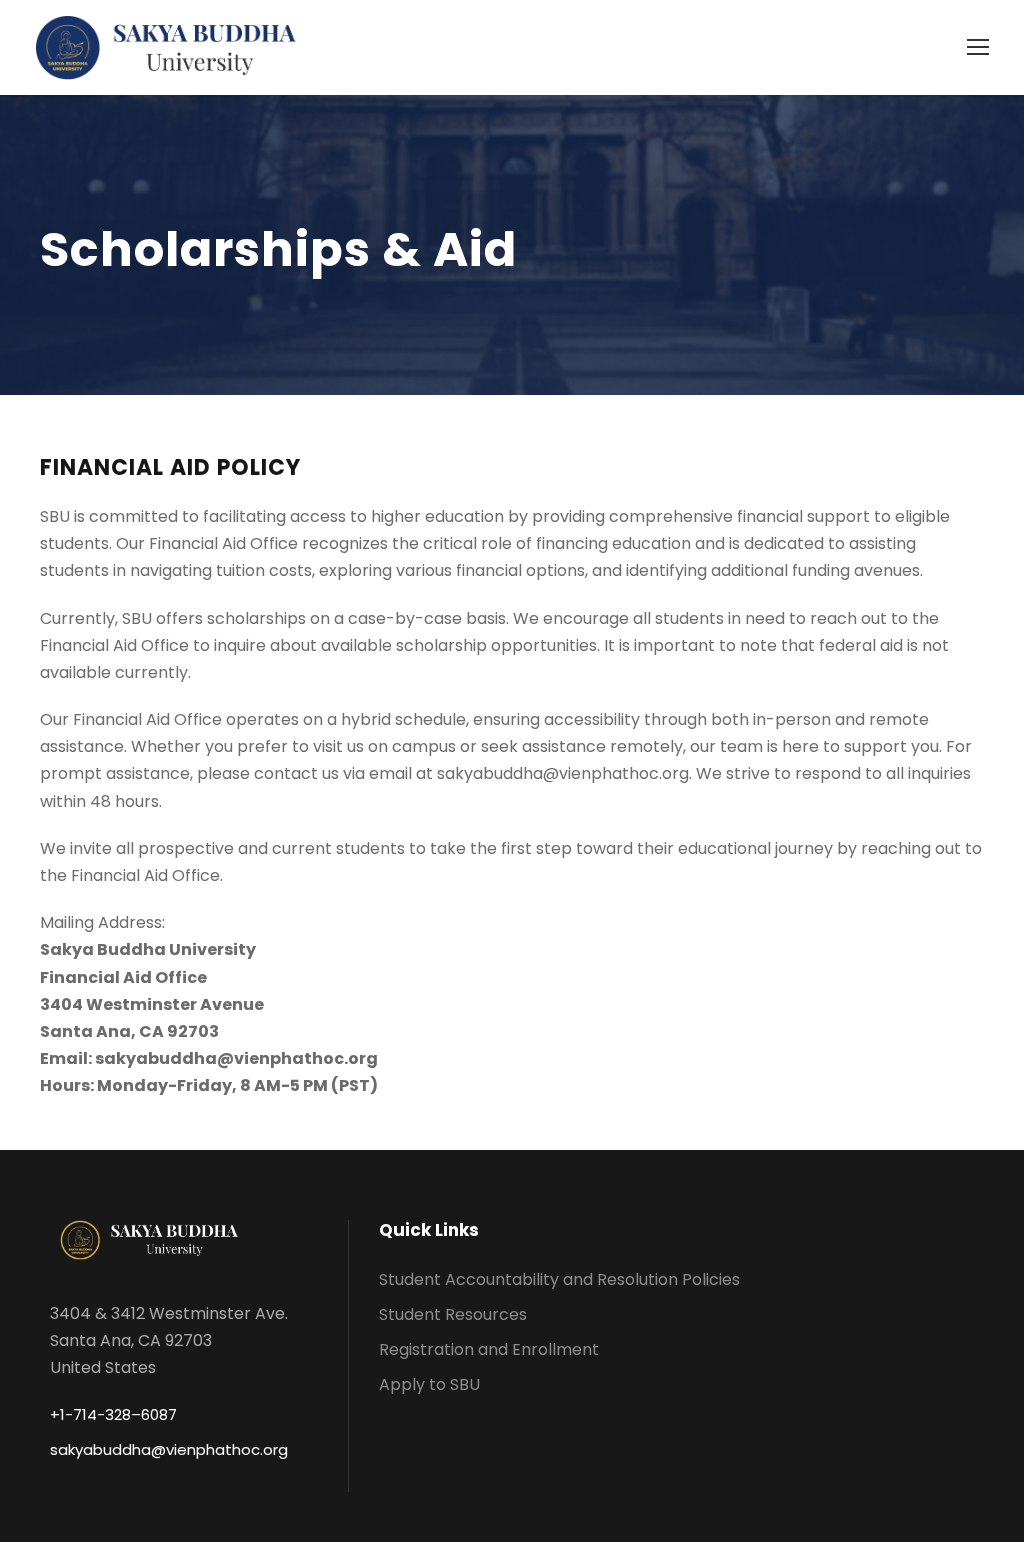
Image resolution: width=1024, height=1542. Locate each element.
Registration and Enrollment (489, 1349)
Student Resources (453, 1314)
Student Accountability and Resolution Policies (559, 1279)
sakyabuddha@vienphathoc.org (169, 1449)
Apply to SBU (429, 1384)
